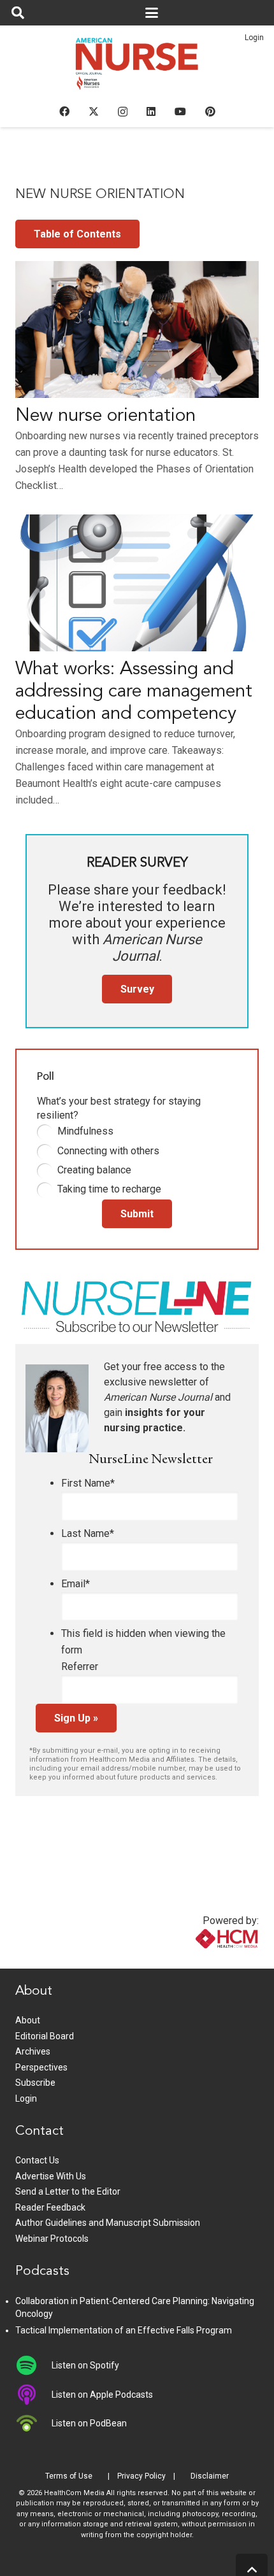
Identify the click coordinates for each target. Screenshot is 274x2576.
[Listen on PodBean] (33, 2423)
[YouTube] (180, 111)
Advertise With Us (51, 2176)
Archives (33, 2051)
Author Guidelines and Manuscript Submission (108, 2223)
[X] (94, 111)
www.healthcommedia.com (199, 1961)
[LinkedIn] (151, 111)
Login (254, 38)
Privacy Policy (141, 2476)
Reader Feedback (50, 2207)
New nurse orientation (105, 416)
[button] (18, 13)
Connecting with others (108, 1151)
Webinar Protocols (52, 2239)
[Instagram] (123, 112)
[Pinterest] (210, 111)
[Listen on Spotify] (33, 2365)
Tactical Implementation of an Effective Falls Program (124, 2330)
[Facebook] (64, 111)
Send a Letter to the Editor (68, 2191)
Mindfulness (85, 1131)
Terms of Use (69, 2476)
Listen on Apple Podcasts (102, 2395)
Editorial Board (45, 2036)
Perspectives (41, 2067)
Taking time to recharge (109, 1189)
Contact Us (37, 2160)
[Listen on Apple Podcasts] (33, 2395)
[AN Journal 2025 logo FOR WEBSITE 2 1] (137, 67)
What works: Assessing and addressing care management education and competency (134, 692)
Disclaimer (210, 2476)
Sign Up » (76, 1718)
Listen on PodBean (89, 2423)
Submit (137, 1214)
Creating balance (94, 1170)
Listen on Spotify (85, 2365)
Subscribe (35, 2083)
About (28, 2020)
